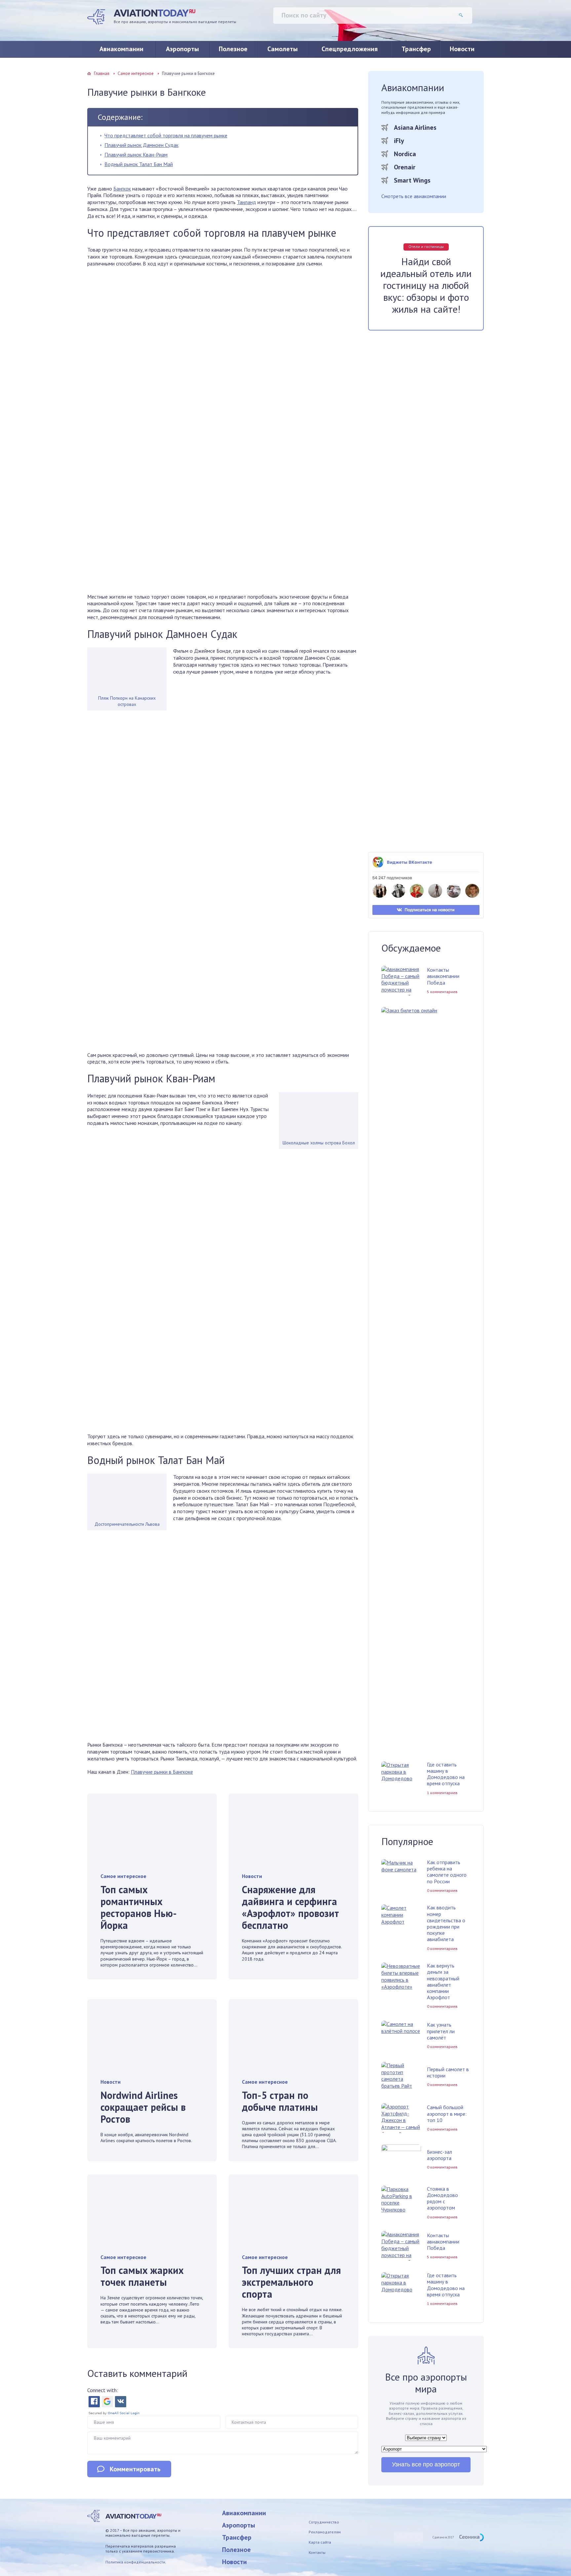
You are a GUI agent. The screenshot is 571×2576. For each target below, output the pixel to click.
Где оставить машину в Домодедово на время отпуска (446, 1774)
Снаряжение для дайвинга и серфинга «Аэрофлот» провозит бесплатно (290, 1907)
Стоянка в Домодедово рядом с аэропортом (442, 2198)
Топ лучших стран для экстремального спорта (291, 2282)
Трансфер (416, 49)
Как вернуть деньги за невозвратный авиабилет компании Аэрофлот (443, 1981)
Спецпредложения (350, 49)
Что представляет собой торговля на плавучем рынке (166, 135)
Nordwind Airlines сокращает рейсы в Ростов (143, 2107)
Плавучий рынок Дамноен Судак (141, 145)
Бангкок (122, 189)
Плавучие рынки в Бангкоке (162, 1772)
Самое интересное (136, 73)
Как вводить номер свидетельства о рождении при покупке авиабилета (446, 1923)
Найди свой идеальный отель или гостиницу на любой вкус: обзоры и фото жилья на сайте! (426, 285)
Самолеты (283, 49)
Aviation (154, 13)
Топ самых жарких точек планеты (142, 2276)
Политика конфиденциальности (135, 2562)
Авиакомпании (121, 49)
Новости (462, 49)
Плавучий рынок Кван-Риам (136, 155)
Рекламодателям (325, 2532)
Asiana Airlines (415, 127)
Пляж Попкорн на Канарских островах (127, 701)
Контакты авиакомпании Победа (443, 976)
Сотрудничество (324, 2522)
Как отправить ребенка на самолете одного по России (447, 1872)
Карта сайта (320, 2542)
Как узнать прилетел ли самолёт (441, 2031)
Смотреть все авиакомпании (414, 196)
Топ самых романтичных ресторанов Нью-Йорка (139, 1907)
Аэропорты (182, 49)
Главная (102, 73)
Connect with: (103, 2390)
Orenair (405, 167)
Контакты (317, 2552)
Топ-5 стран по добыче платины (280, 2101)
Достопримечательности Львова (127, 1524)
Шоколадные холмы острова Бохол (319, 1143)
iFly (399, 141)
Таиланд (247, 202)
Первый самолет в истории (448, 2072)
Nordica (405, 154)
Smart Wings (412, 180)
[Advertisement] (223, 572)
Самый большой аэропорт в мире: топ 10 (447, 2113)
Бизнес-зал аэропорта (439, 2155)
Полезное (233, 49)
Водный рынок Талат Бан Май (139, 164)
